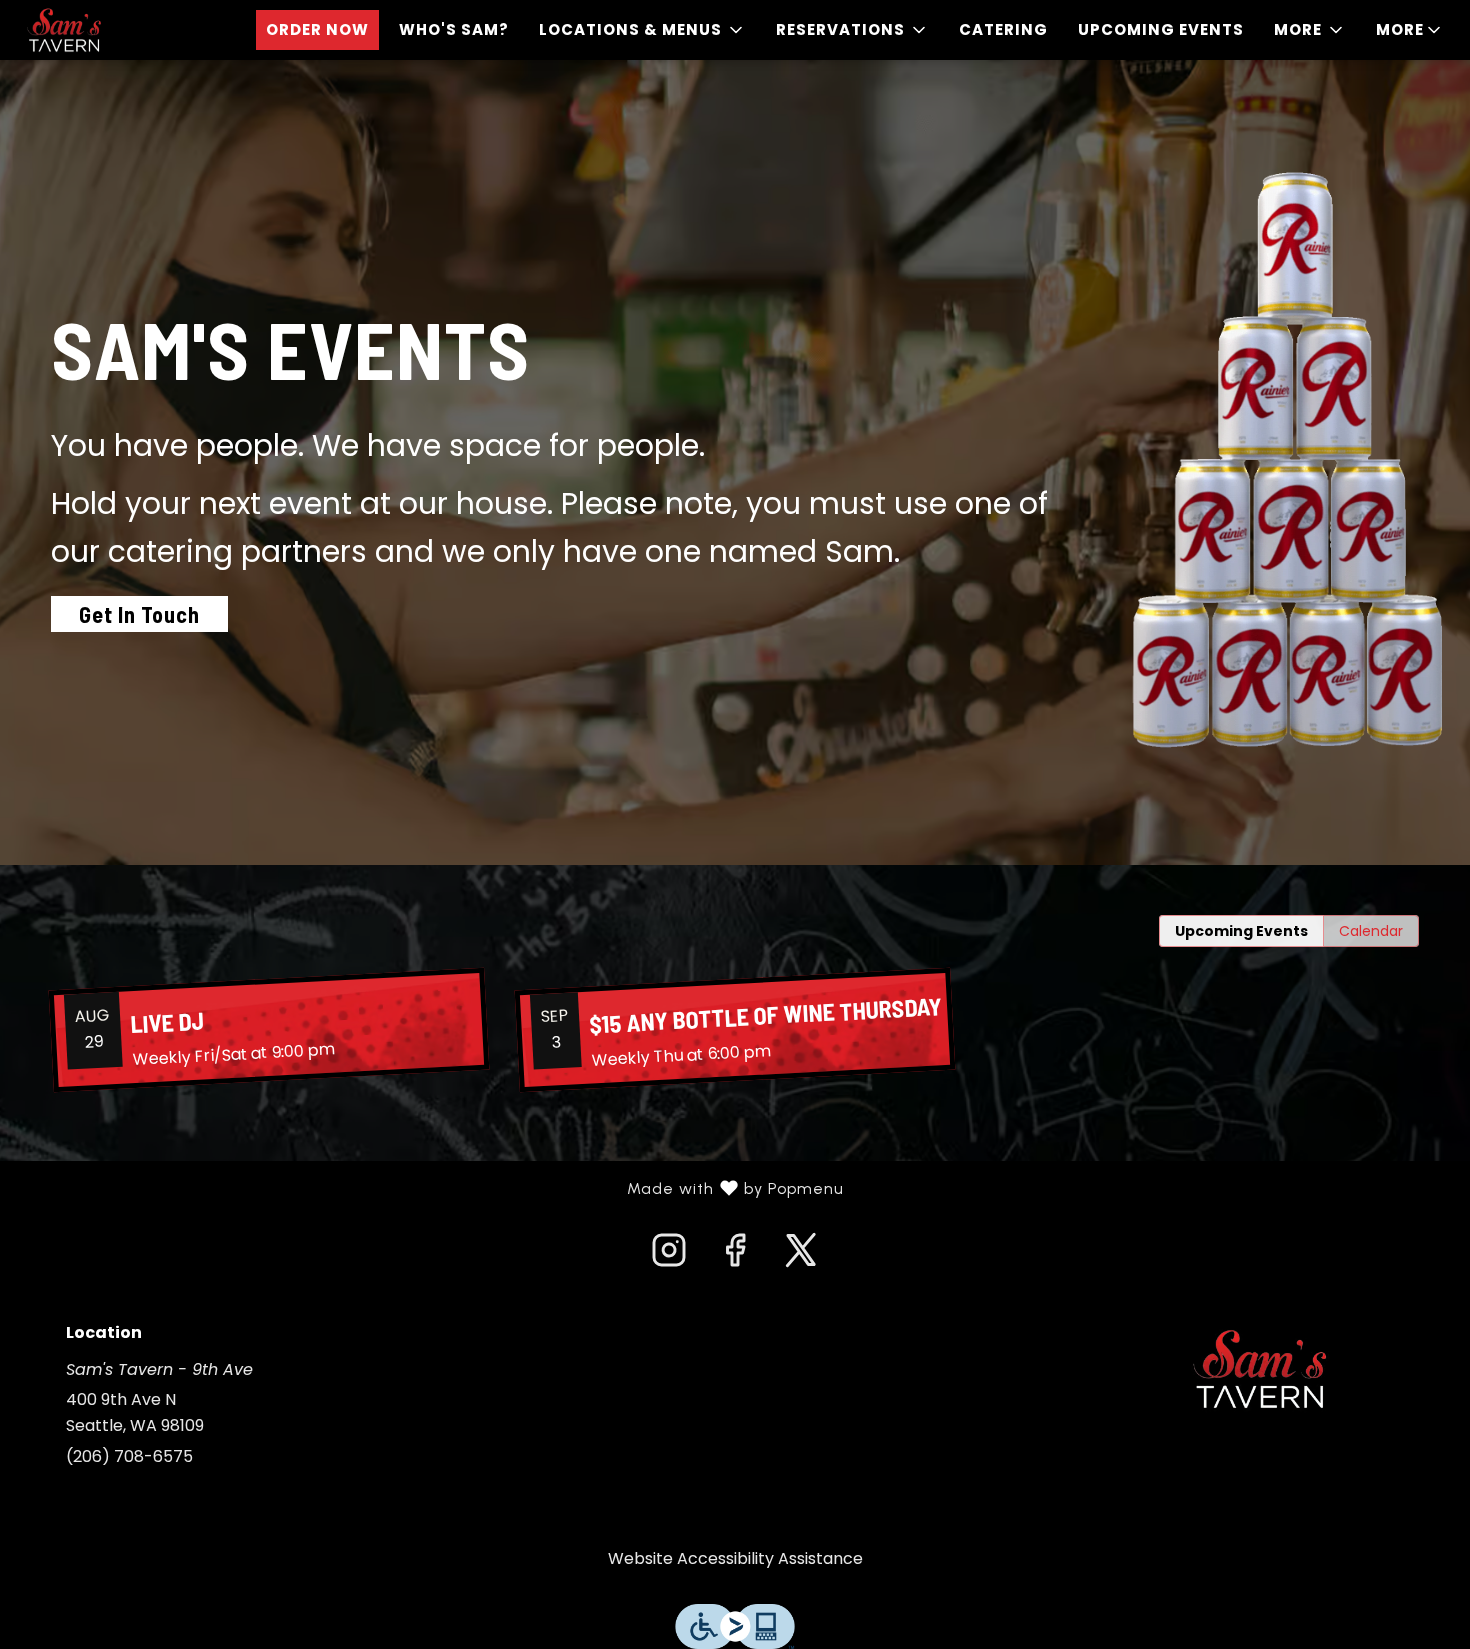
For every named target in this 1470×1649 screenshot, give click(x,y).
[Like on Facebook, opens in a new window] (735, 1256)
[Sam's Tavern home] (106, 30)
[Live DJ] (269, 1030)
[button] (642, 30)
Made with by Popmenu (429, 1189)
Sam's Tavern (1260, 1369)
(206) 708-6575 (129, 1456)
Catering (1003, 29)
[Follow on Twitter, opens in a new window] (801, 1256)
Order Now (317, 29)
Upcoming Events (1161, 29)
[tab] (1241, 931)
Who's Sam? (454, 29)
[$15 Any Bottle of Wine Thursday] (735, 1030)
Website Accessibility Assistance (735, 1558)
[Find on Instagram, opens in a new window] (669, 1256)
